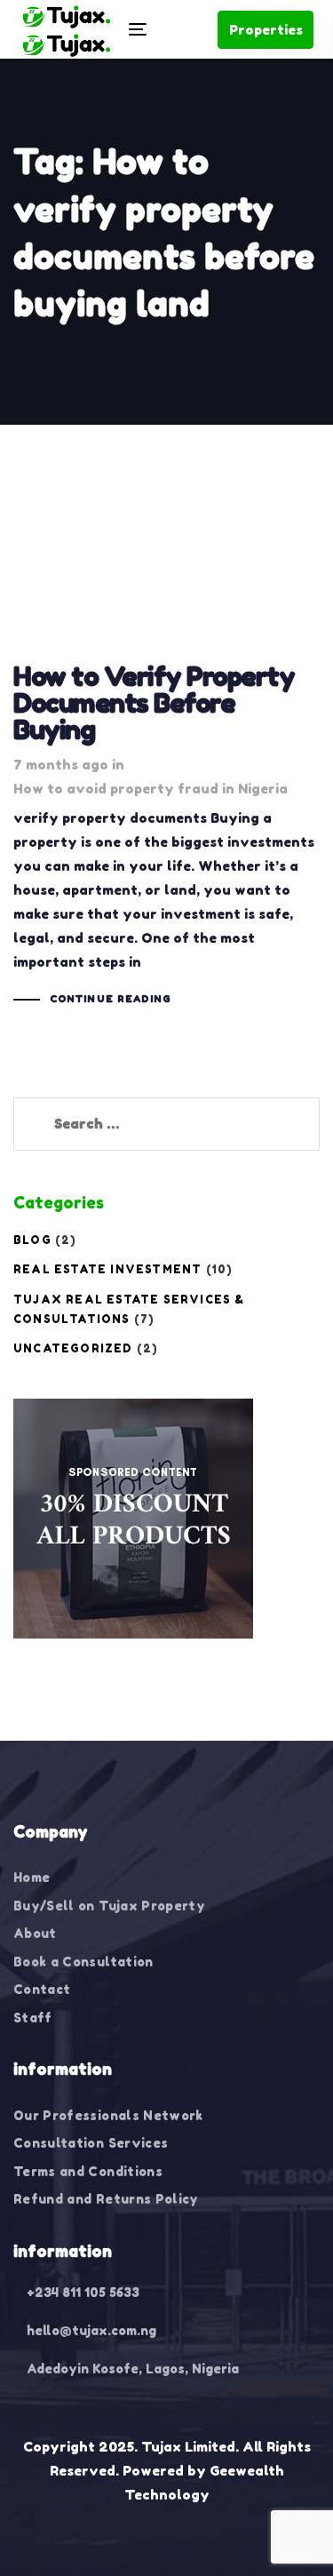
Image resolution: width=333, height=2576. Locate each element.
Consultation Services (91, 2143)
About (35, 1933)
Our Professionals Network (108, 2115)
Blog (32, 1240)
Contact (42, 1989)
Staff (33, 2018)
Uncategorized (73, 1348)
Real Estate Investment (107, 1269)
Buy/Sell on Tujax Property (109, 1906)
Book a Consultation (83, 1962)
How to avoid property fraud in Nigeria (151, 789)
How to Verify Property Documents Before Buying (166, 748)
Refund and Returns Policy (106, 2199)
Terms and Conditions (88, 2171)
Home (32, 1877)
